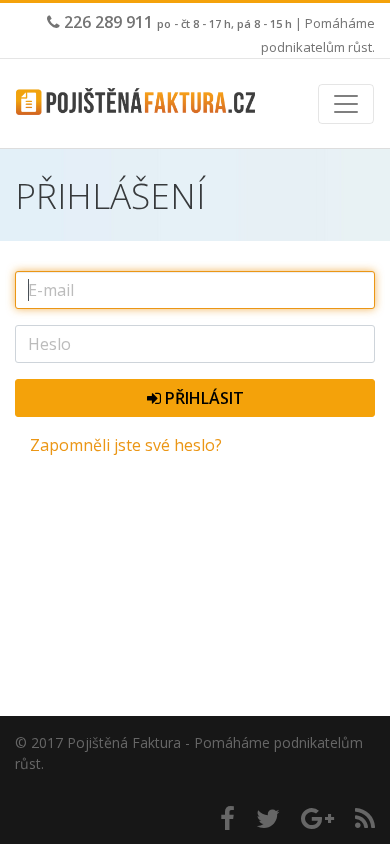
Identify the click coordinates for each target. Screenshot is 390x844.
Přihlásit (202, 398)
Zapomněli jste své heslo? (126, 445)
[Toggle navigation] (346, 104)
